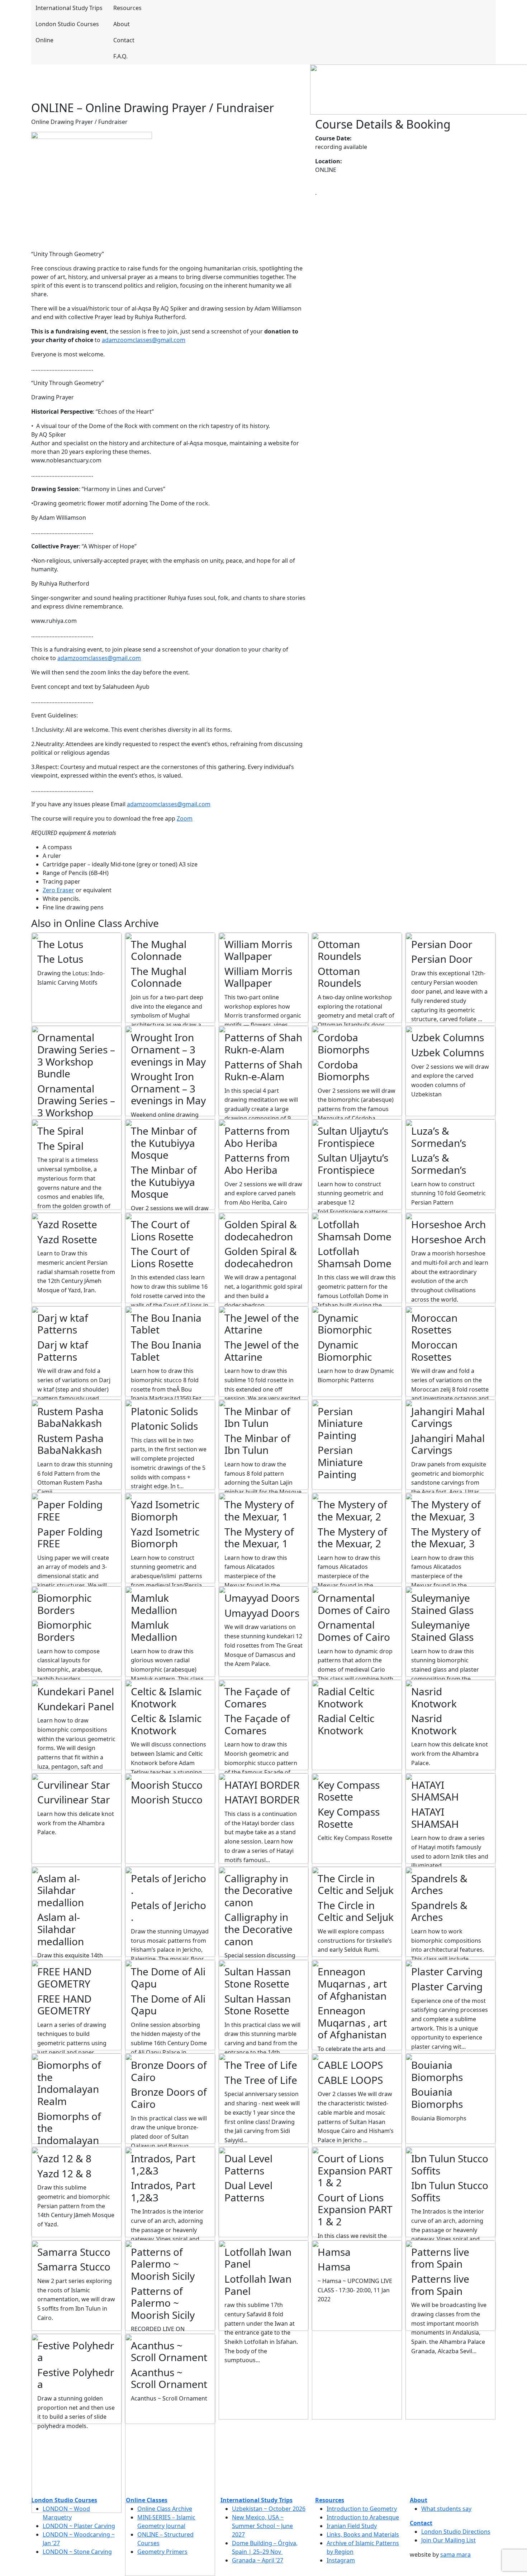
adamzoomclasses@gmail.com (144, 340)
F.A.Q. (120, 56)
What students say (446, 2509)
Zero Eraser (58, 890)
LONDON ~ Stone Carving (77, 2552)
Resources (127, 8)
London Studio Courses (67, 24)
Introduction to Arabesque (363, 2517)
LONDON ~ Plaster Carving (79, 2526)
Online (44, 40)
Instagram (341, 2560)
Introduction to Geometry (362, 2509)
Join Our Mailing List (448, 2540)
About (122, 24)
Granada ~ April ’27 (258, 2560)
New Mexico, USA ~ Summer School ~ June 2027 (262, 2526)
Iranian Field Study (352, 2526)
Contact (124, 40)
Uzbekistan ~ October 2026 (269, 2509)
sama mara (455, 2555)
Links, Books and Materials (363, 2534)
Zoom (185, 818)
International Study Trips (68, 8)
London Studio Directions (456, 2532)
